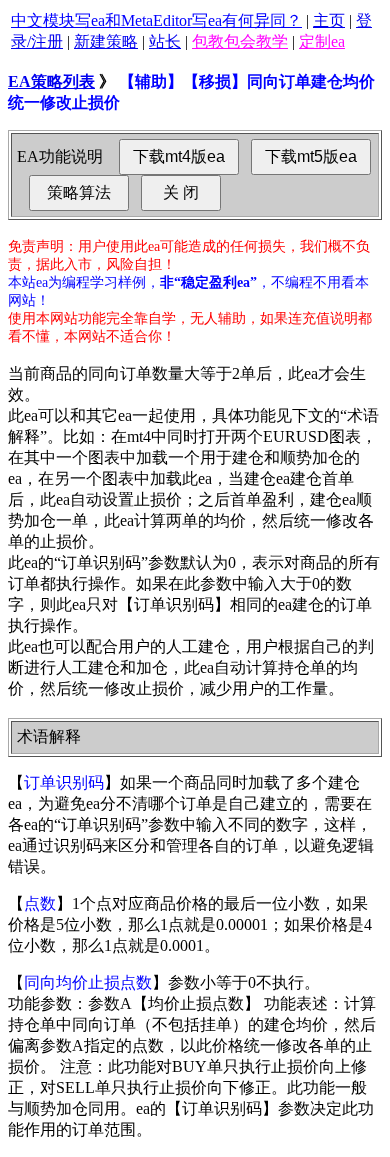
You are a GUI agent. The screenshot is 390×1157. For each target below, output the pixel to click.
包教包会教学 (240, 41)
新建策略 (106, 41)
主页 (329, 20)
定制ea (322, 41)
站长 (165, 41)
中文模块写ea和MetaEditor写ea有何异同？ (156, 20)
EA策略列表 (51, 81)
